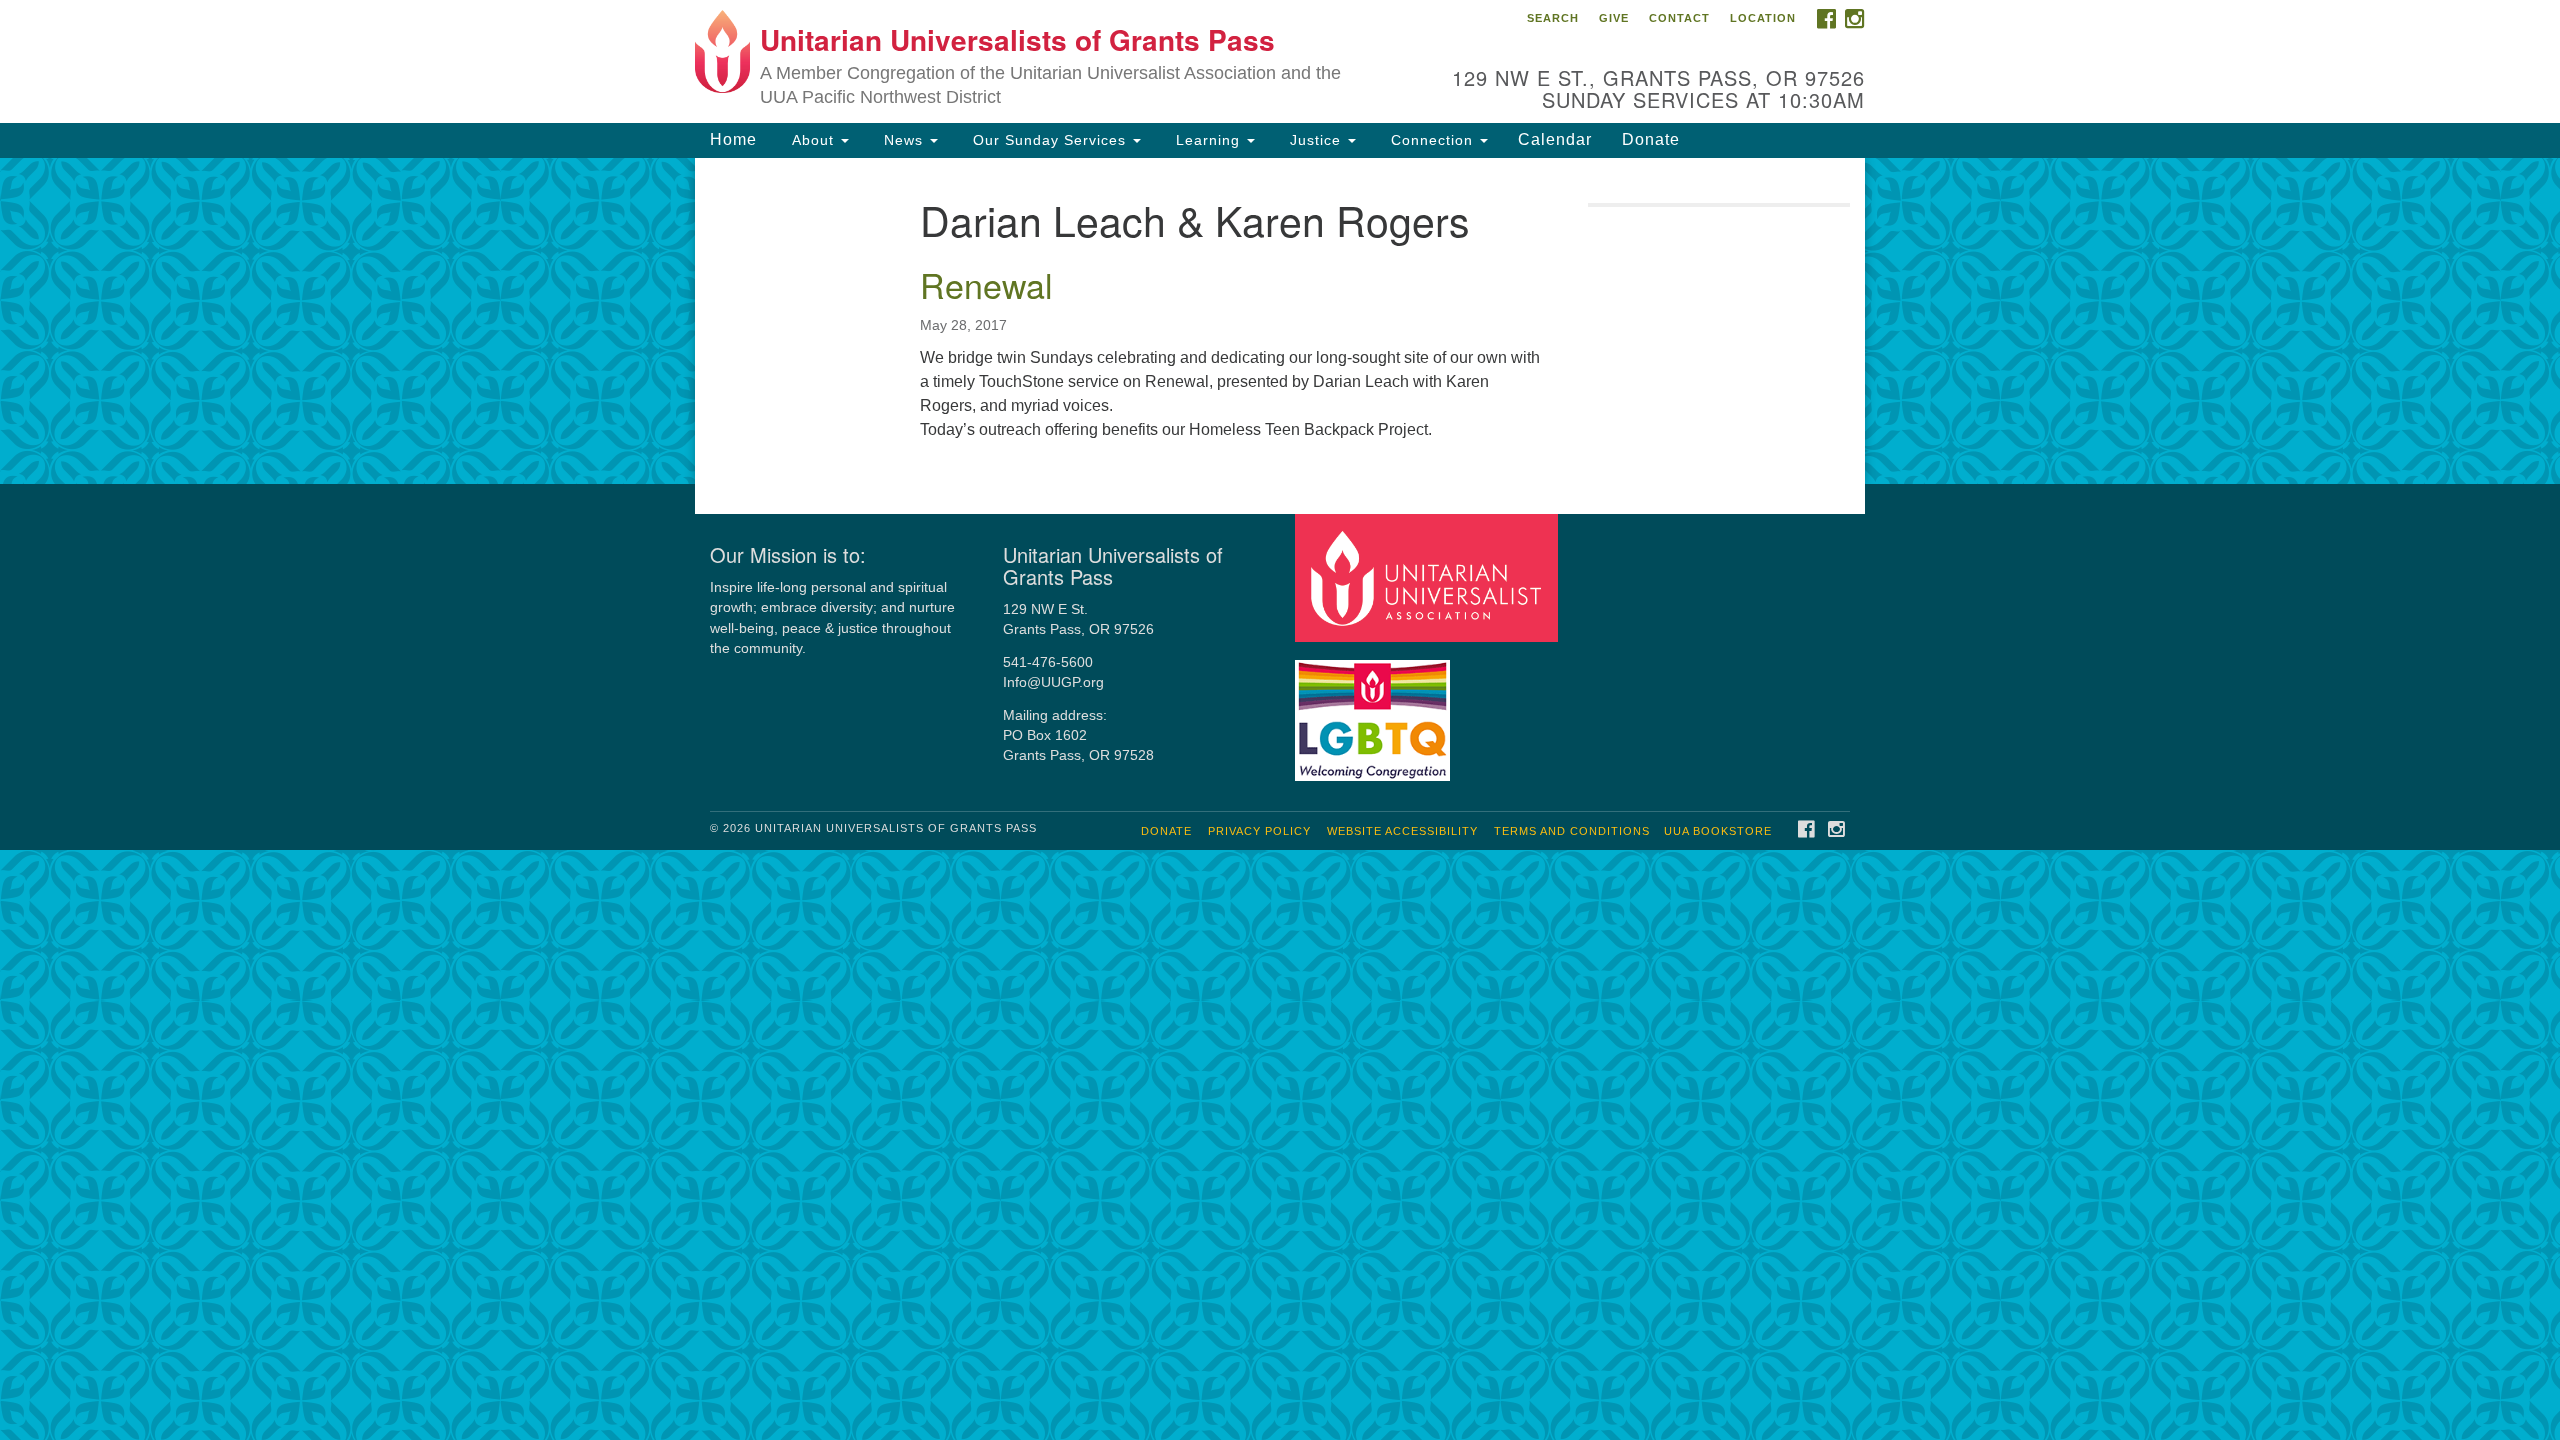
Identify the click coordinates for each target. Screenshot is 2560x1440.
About (813, 140)
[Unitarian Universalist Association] (1429, 576)
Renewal (986, 284)
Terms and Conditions (1572, 831)
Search (1553, 18)
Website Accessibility (1402, 831)
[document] (1280, 321)
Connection (1432, 140)
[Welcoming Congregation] (1375, 710)
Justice (1315, 140)
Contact (1679, 18)
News (903, 140)
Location (1763, 18)
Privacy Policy (1259, 831)
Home (733, 139)
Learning (1208, 140)
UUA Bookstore (1718, 831)
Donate (1651, 139)
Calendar (1555, 139)
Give (1614, 18)
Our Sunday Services (1049, 140)
